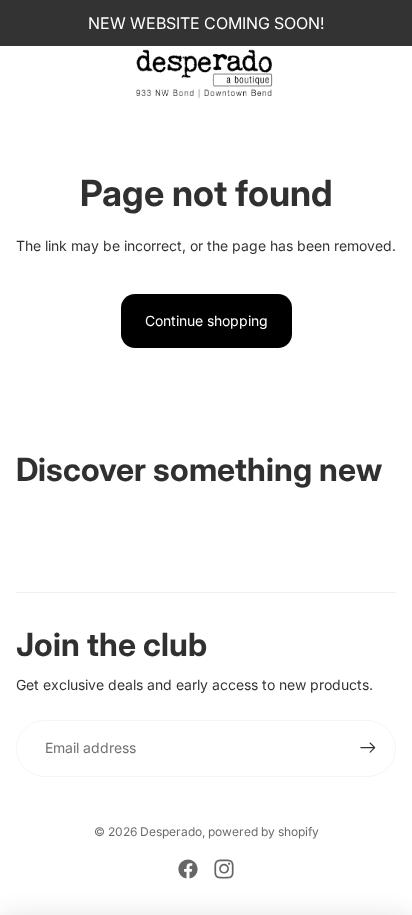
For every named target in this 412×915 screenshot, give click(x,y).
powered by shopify (263, 831)
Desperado (171, 831)
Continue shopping (206, 320)
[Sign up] (368, 748)
